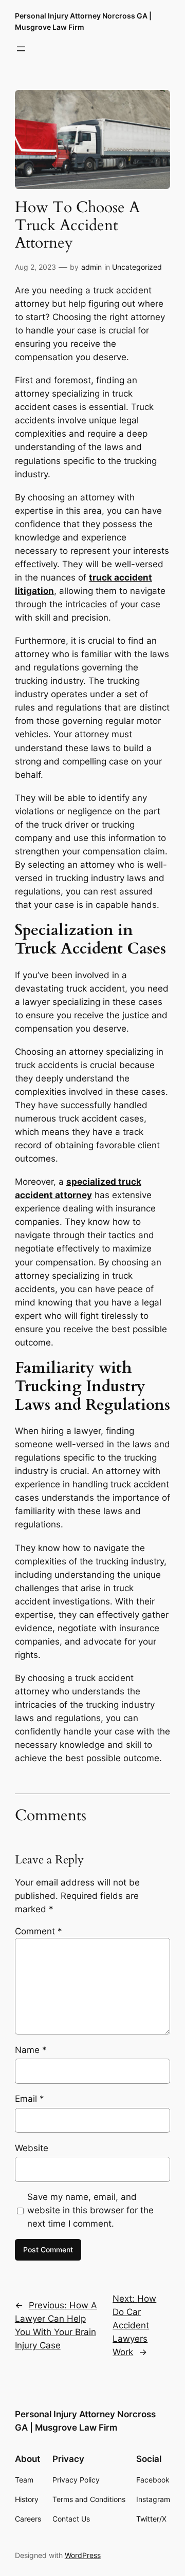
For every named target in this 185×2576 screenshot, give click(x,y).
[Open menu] (21, 49)
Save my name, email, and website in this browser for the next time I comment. (90, 2210)
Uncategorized (137, 267)
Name (31, 2050)
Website (32, 2148)
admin (91, 267)
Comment (39, 1931)
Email (30, 2099)
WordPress (83, 2555)
